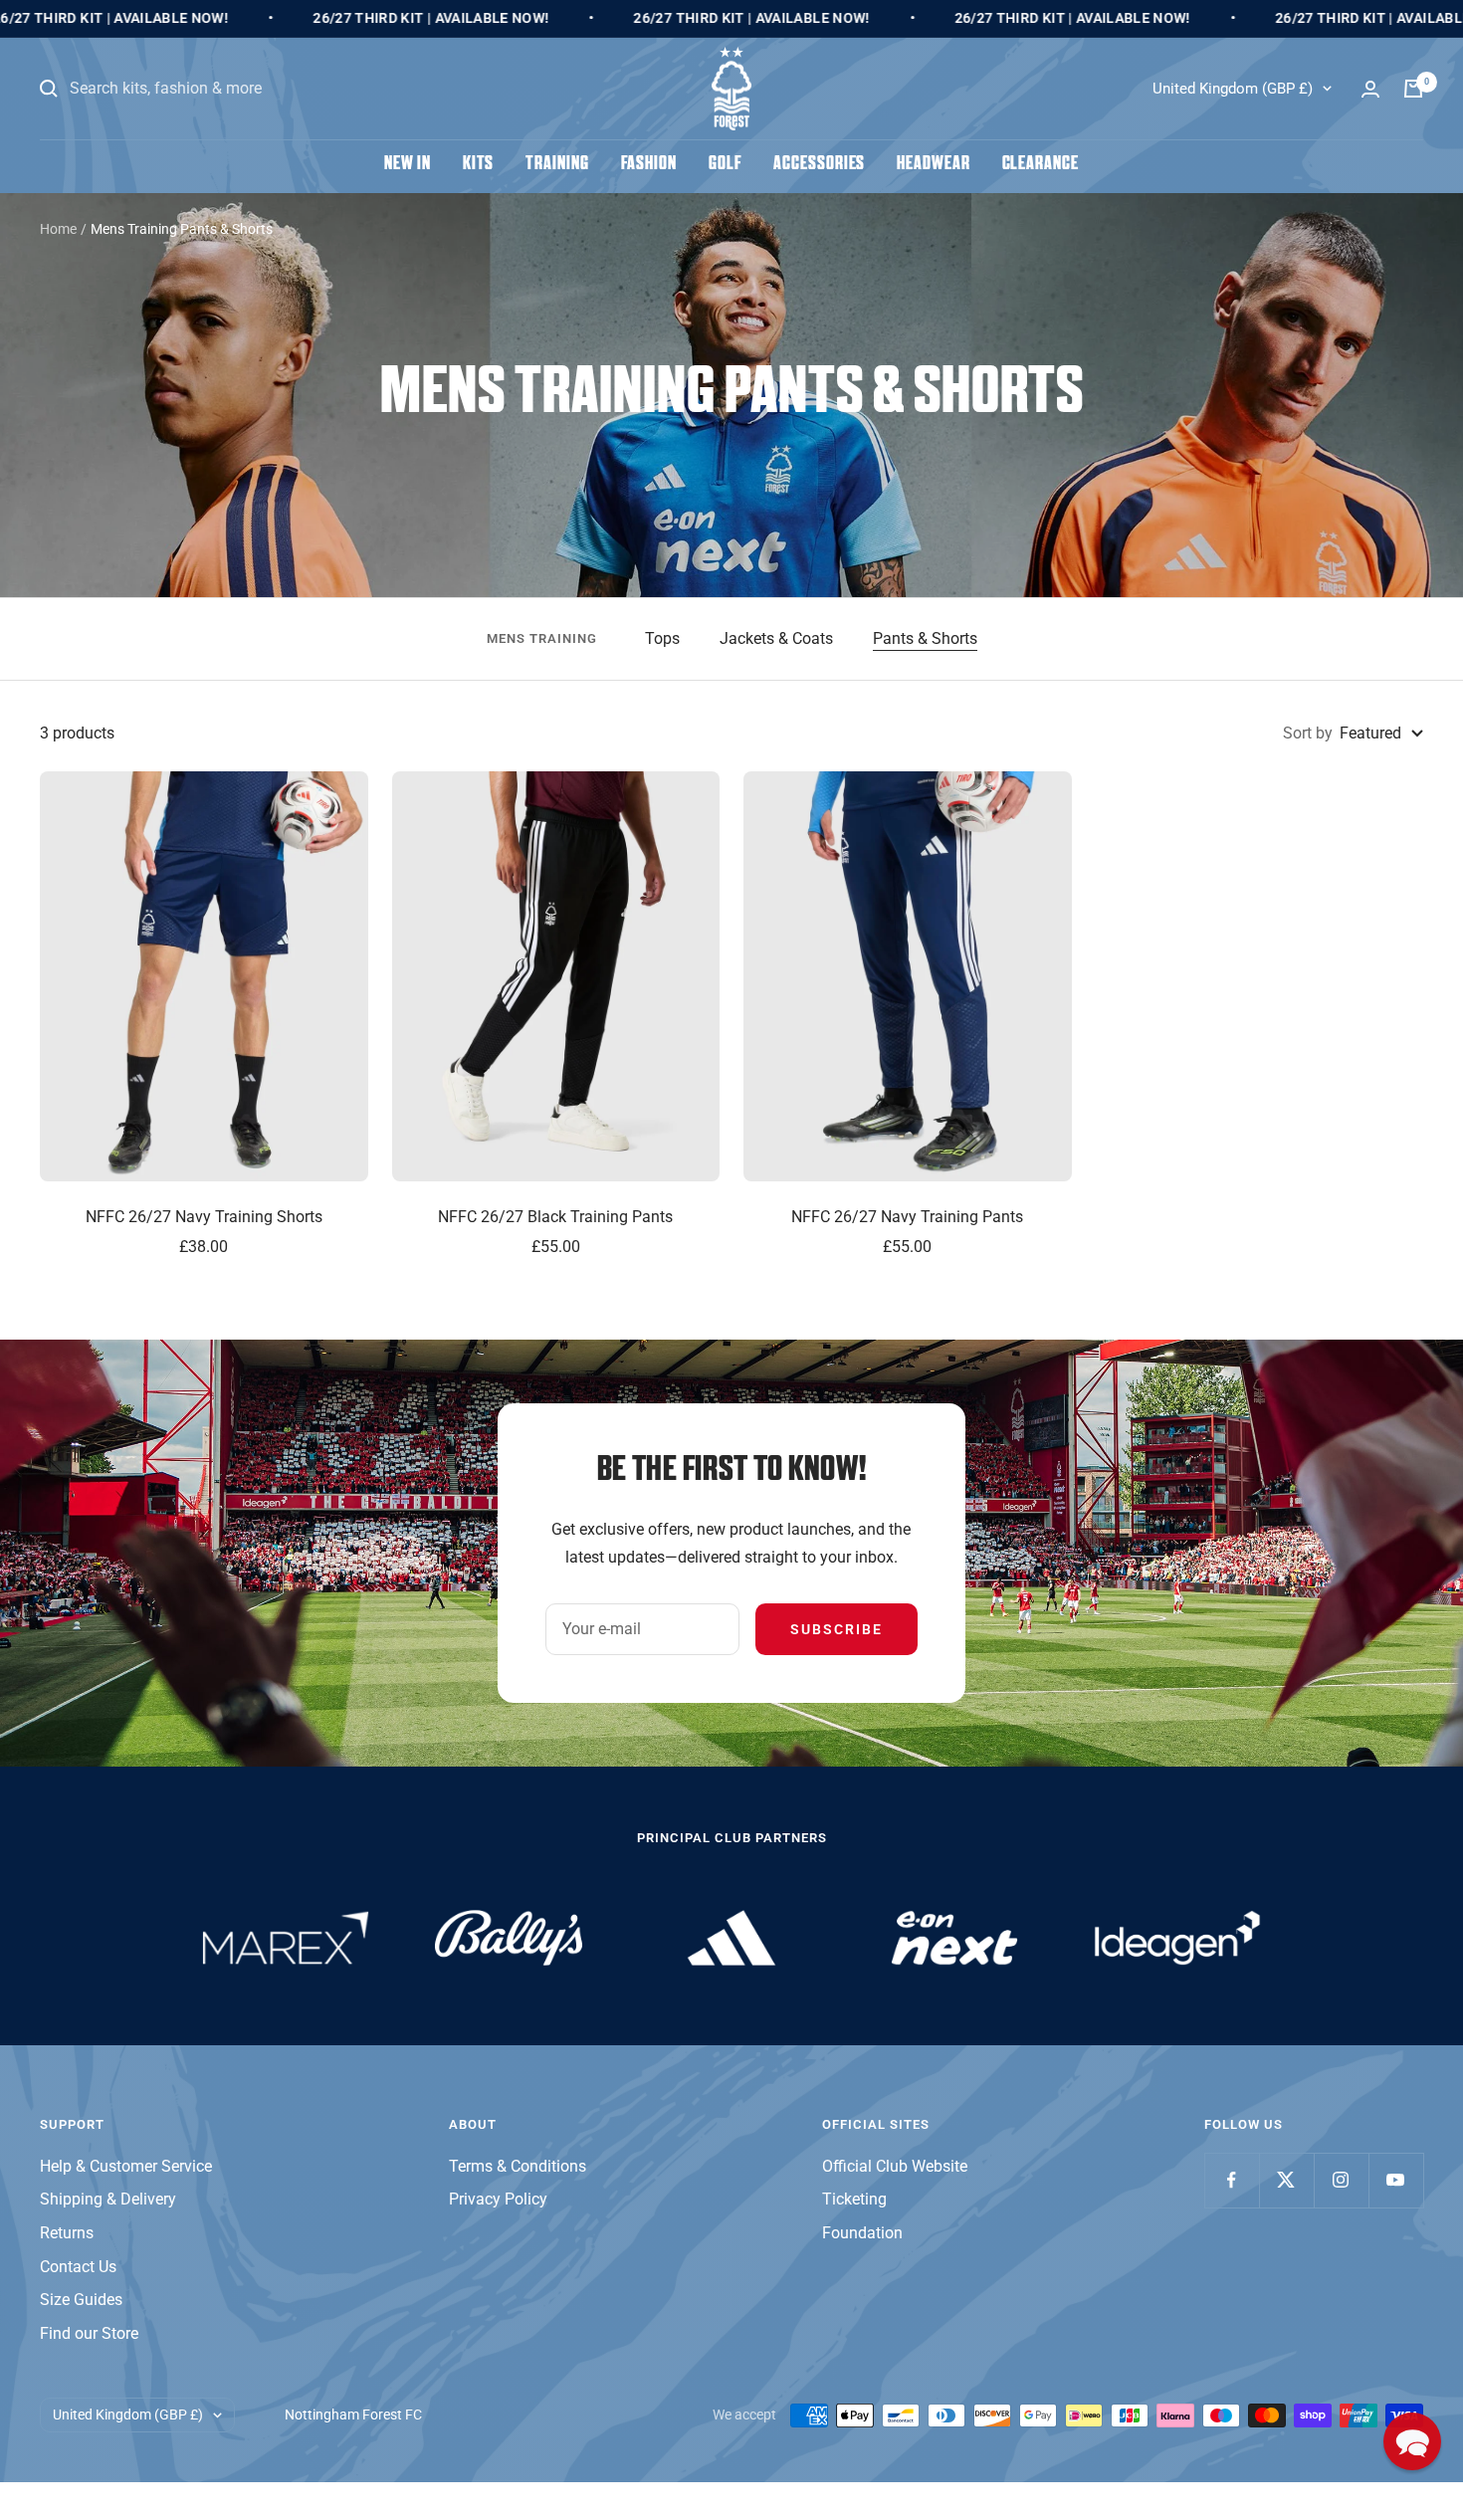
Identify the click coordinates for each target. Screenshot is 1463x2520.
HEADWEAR (933, 165)
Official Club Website (895, 2166)
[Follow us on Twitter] (1286, 2180)
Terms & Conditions (518, 2166)
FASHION (649, 165)
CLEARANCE (1041, 165)
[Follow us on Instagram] (1341, 2180)
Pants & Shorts (925, 638)
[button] (1412, 2441)
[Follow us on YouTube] (1396, 2180)
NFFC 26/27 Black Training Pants (555, 1217)
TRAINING (557, 165)
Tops (662, 638)
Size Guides (81, 2300)
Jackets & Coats (776, 638)
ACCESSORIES (819, 165)
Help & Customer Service (126, 2166)
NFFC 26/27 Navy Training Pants (907, 1217)
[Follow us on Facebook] (1232, 2180)
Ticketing (854, 2199)
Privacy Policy (498, 2199)
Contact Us (78, 2267)
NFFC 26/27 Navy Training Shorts (204, 1217)
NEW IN (407, 165)
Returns (67, 2233)
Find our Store (89, 2333)
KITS (479, 165)
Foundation (862, 2233)
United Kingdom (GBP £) (1233, 89)
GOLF (726, 165)
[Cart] (1413, 89)
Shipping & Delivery (108, 2199)
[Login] (1370, 89)
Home (58, 229)
